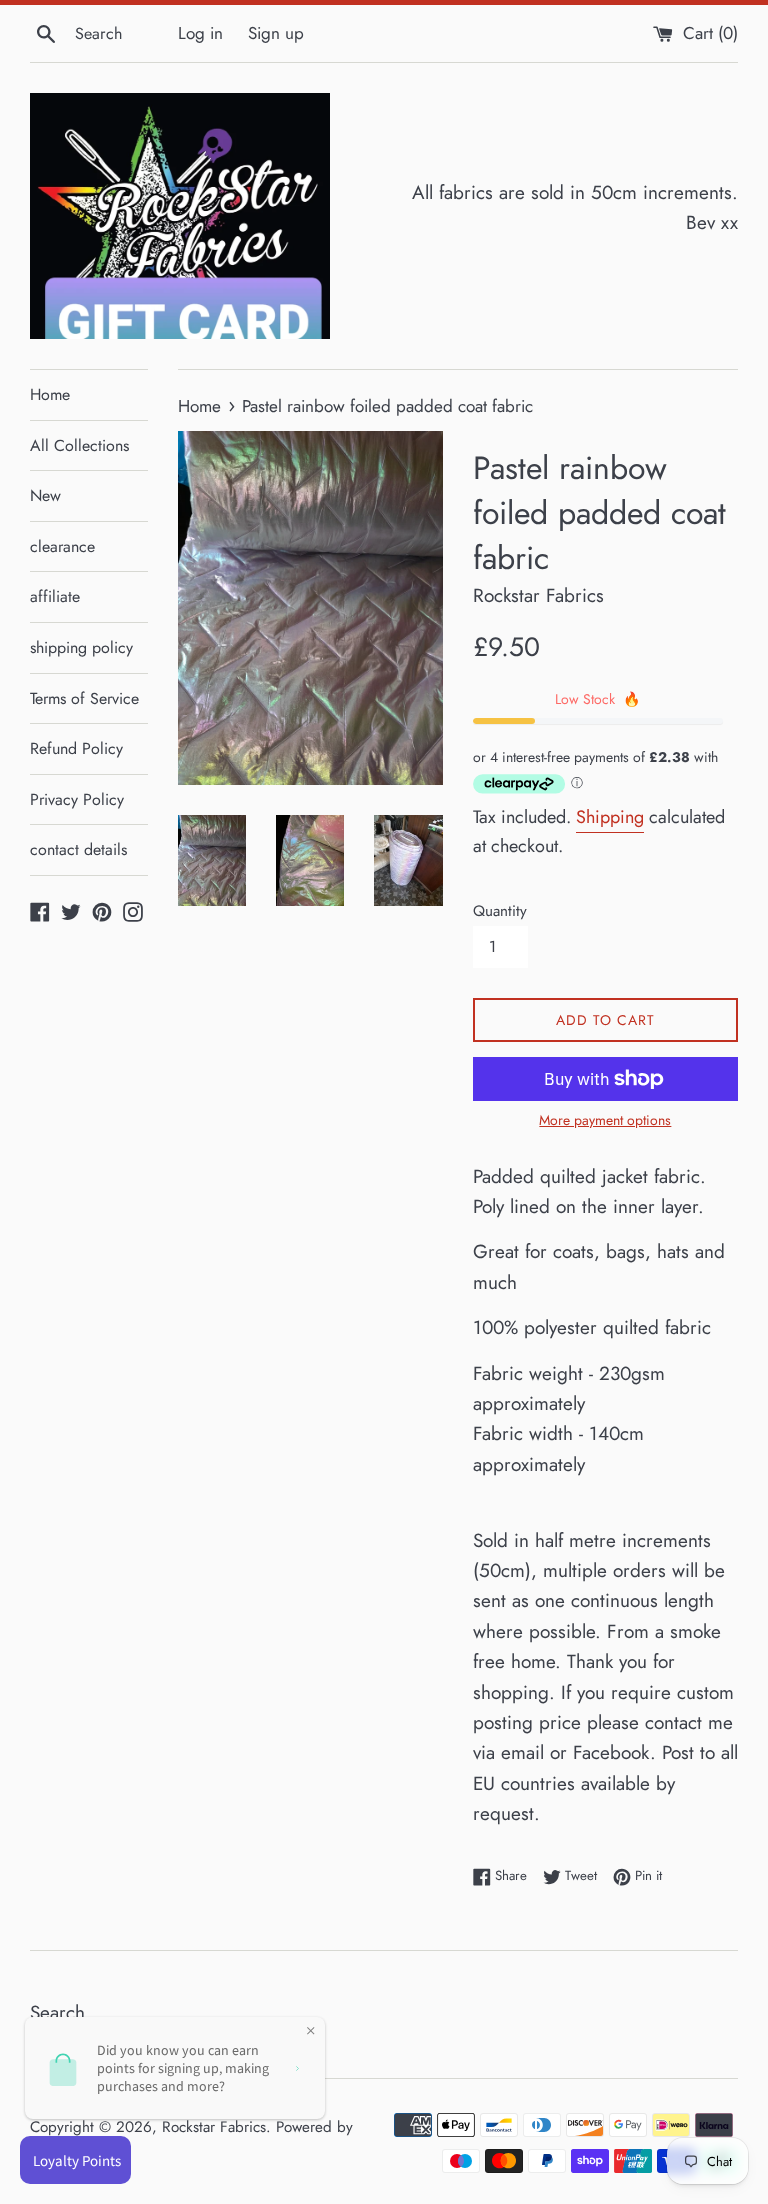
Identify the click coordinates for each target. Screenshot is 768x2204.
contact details (78, 849)
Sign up (276, 33)
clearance (62, 546)
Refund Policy (76, 748)
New (45, 495)
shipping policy (81, 647)
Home (50, 394)
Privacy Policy (77, 799)
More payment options (605, 1120)
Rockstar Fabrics (214, 2127)
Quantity (500, 911)
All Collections (79, 445)
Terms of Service (84, 698)
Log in (200, 33)
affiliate (55, 596)
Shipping (610, 817)
